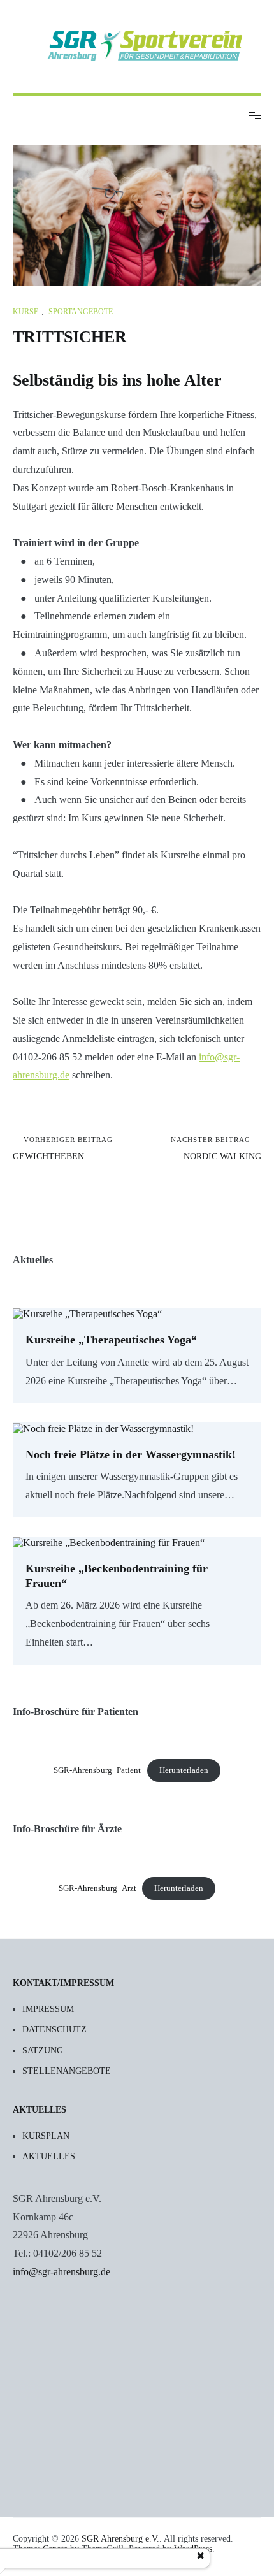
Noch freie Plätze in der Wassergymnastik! (131, 1454)
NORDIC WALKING (216, 1148)
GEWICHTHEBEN (63, 1148)
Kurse (25, 312)
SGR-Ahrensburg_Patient (97, 1770)
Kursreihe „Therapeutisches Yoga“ (111, 1340)
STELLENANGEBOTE (67, 2071)
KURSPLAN (46, 2136)
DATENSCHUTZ (54, 2030)
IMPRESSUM (48, 2009)
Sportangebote (81, 312)
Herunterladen (184, 1770)
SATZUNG (43, 2051)
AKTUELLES (49, 2156)
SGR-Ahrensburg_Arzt (97, 1888)
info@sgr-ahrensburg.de (61, 2272)
